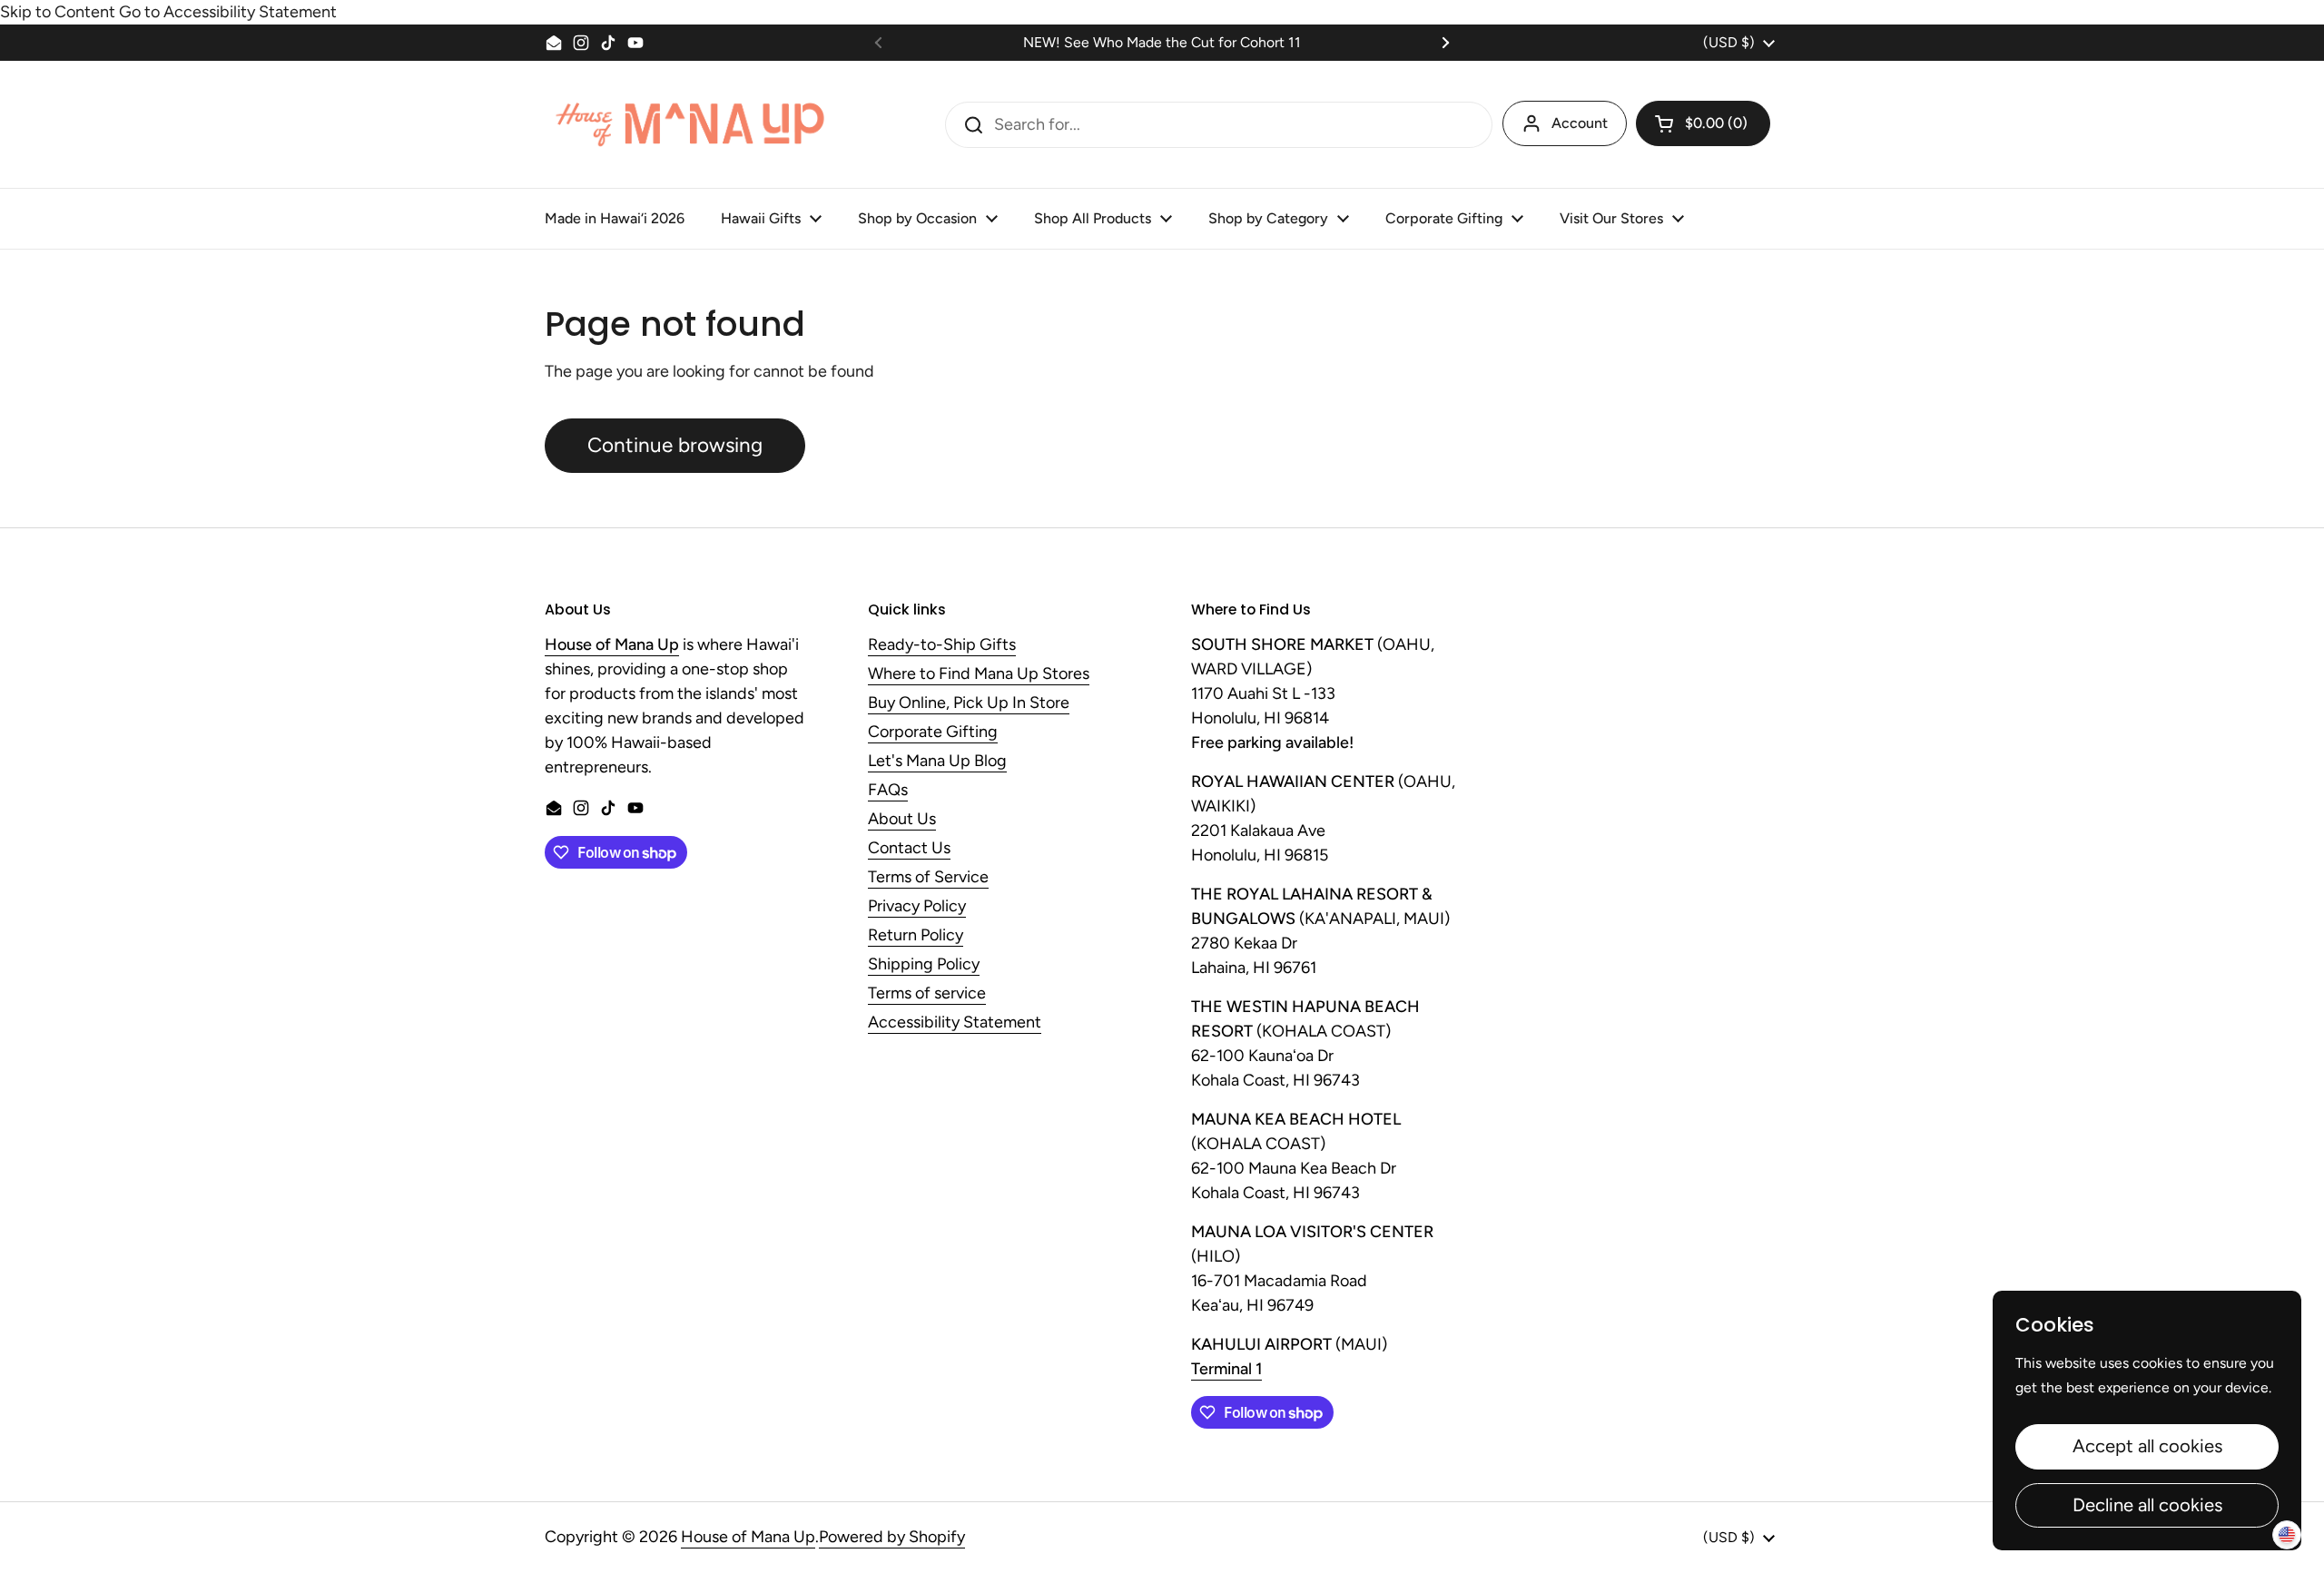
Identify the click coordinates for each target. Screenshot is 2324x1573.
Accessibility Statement (955, 1023)
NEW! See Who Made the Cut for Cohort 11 (1162, 42)
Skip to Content (58, 12)
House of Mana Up (748, 1537)
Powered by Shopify (892, 1537)
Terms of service (927, 994)
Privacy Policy (917, 907)
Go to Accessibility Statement (228, 12)
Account (1580, 123)
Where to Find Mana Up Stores (979, 674)
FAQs (888, 791)
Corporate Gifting (933, 732)
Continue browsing (675, 445)
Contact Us (909, 849)
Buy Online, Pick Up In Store (969, 703)
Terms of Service (928, 878)
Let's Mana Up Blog (937, 762)
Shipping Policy (924, 965)
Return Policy (916, 936)
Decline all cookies (2147, 1505)
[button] (1703, 123)
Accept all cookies (2147, 1446)
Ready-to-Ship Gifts (942, 645)
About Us (902, 820)
